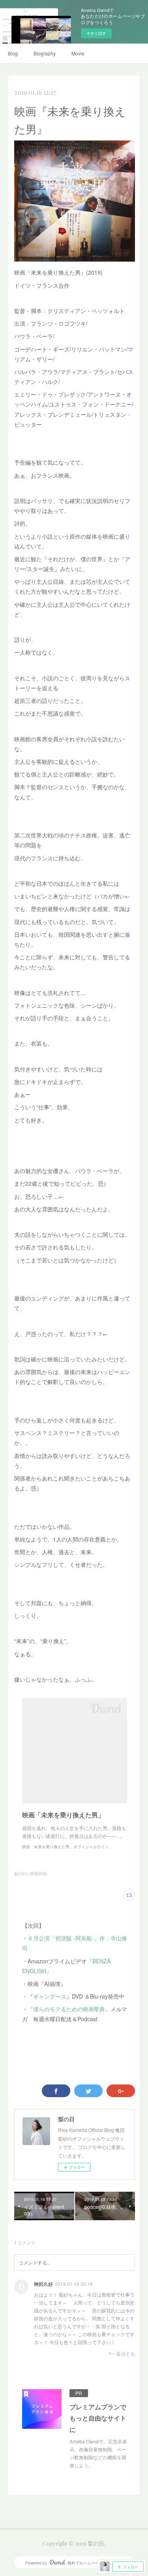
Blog (13, 53)
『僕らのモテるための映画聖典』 (69, 2009)
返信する (126, 2353)
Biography (45, 53)
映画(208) (39, 1874)
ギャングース (50, 1996)
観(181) (21, 1874)
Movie (78, 53)
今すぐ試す (96, 33)
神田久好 (43, 2284)
